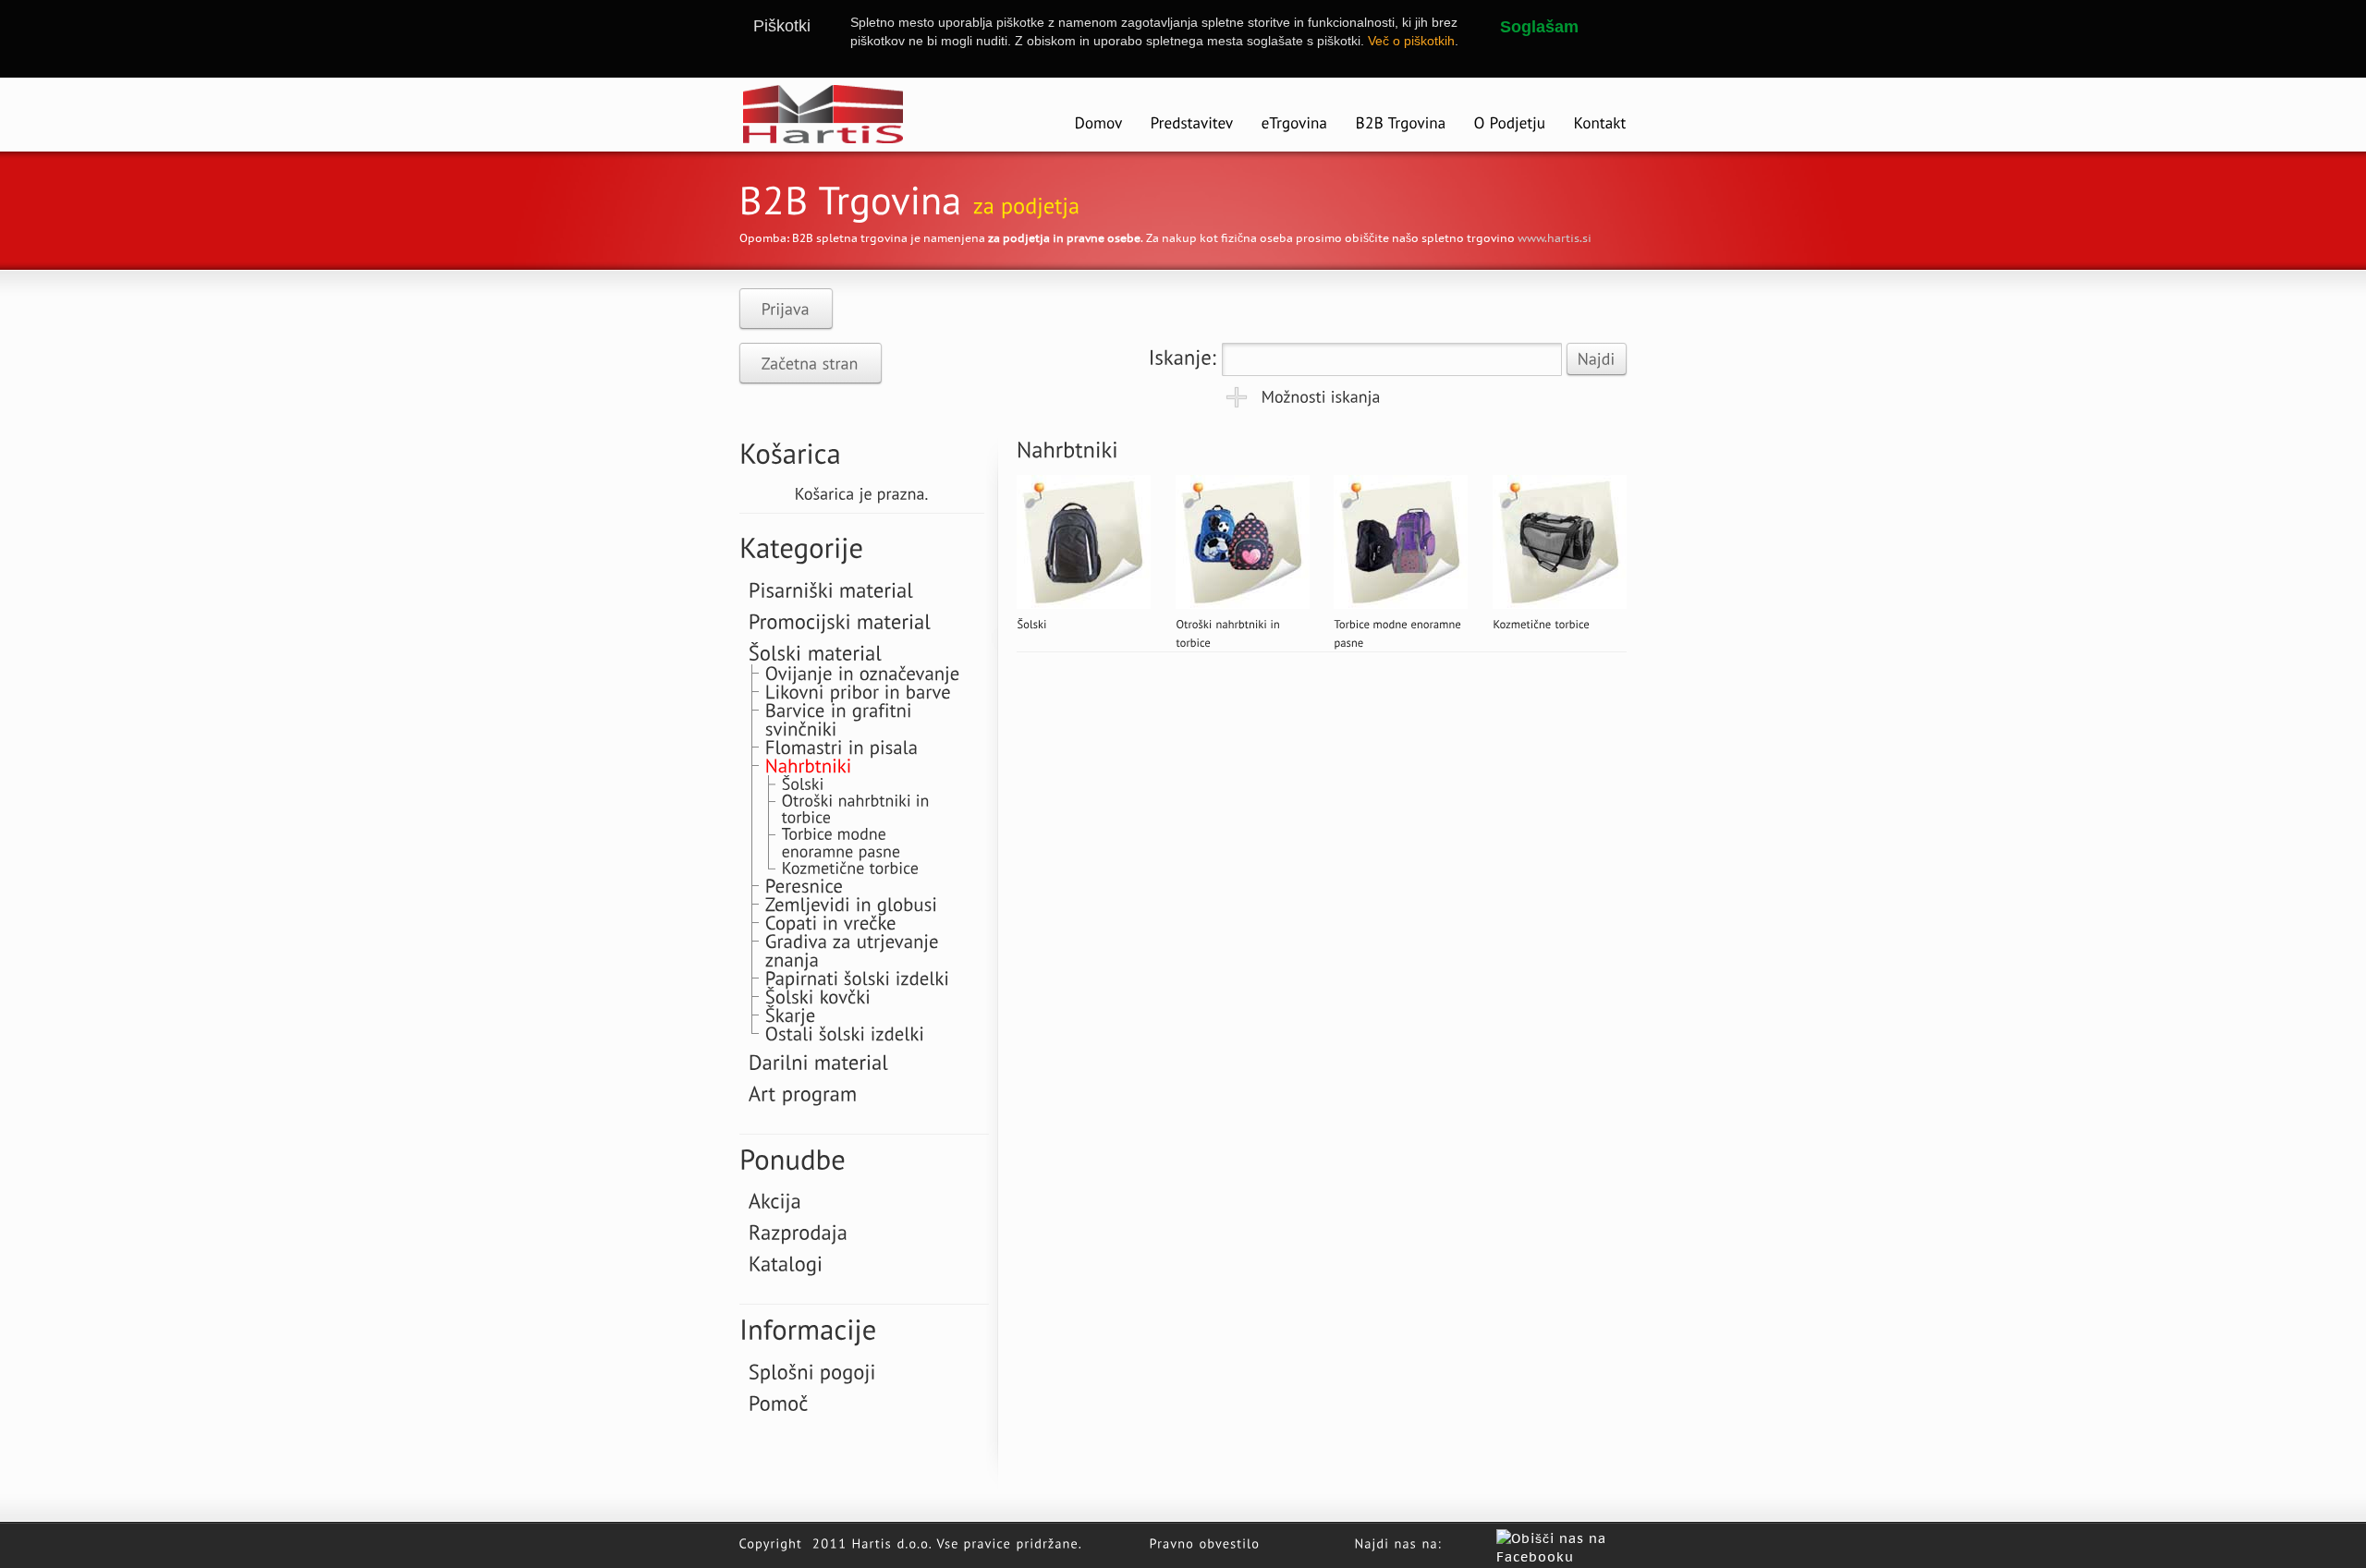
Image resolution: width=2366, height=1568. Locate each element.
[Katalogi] (786, 1263)
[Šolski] (1031, 623)
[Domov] (1099, 124)
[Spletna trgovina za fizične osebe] (1295, 124)
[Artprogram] (803, 1093)
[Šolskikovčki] (818, 995)
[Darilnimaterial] (819, 1062)
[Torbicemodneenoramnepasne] (842, 841)
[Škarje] (791, 1014)
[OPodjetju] (1510, 124)
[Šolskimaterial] (816, 651)
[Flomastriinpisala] (842, 747)
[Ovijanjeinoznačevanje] (863, 673)
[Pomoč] (779, 1402)
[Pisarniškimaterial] (831, 589)
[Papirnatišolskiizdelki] (858, 977)
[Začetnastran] (811, 363)
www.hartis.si (1555, 238)
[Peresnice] (805, 884)
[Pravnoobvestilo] (1205, 1542)
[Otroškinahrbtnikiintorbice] (858, 808)
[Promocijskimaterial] (840, 620)
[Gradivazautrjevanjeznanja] (855, 949)
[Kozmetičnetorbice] (1541, 623)
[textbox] (1392, 359)
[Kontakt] (1600, 124)
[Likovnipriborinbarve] (858, 691)
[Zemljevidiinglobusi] (852, 903)
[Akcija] (775, 1200)
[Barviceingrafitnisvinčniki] (842, 719)
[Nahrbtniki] (809, 765)
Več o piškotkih (1411, 41)
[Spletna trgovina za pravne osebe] (1401, 124)
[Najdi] (1597, 359)
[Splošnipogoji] (812, 1370)
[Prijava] (786, 309)
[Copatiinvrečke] (831, 921)
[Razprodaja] (799, 1232)
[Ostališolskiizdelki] (845, 1032)
